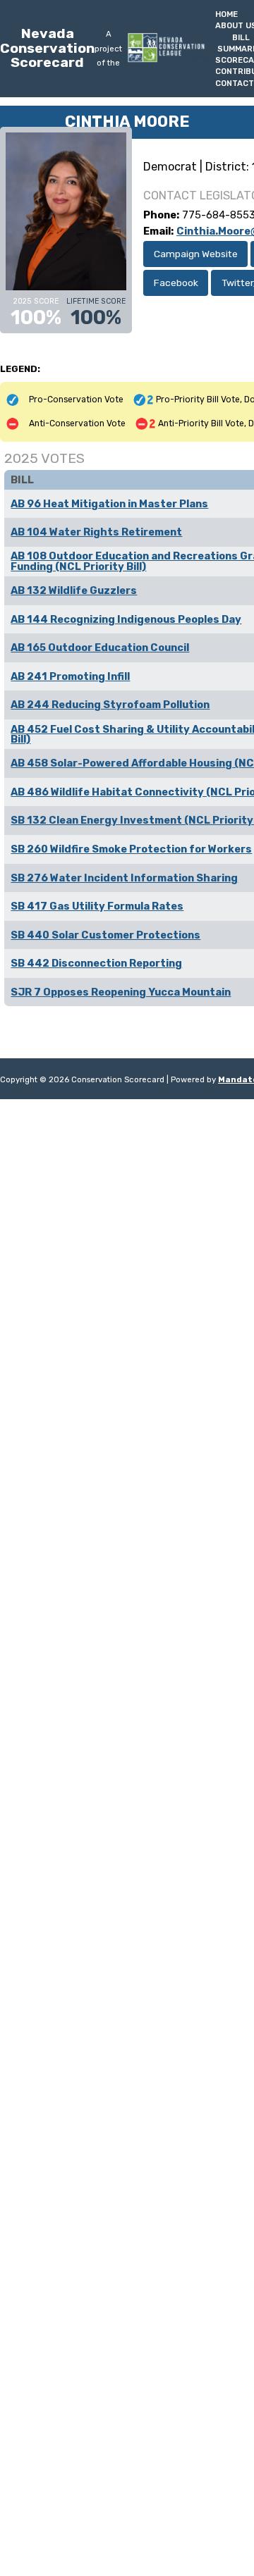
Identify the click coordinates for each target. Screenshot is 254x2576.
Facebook (176, 283)
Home (226, 14)
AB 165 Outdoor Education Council (100, 648)
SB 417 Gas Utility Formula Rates (97, 906)
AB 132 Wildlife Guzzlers (74, 590)
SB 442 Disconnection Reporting (96, 963)
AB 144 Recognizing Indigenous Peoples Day (126, 619)
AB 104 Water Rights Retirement (96, 532)
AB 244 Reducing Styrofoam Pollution (110, 705)
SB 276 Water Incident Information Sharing (124, 878)
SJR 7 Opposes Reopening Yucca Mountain (121, 992)
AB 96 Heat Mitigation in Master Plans (109, 504)
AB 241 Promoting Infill (70, 676)
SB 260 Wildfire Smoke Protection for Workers (131, 849)
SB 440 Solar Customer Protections (105, 935)
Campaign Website (196, 254)
